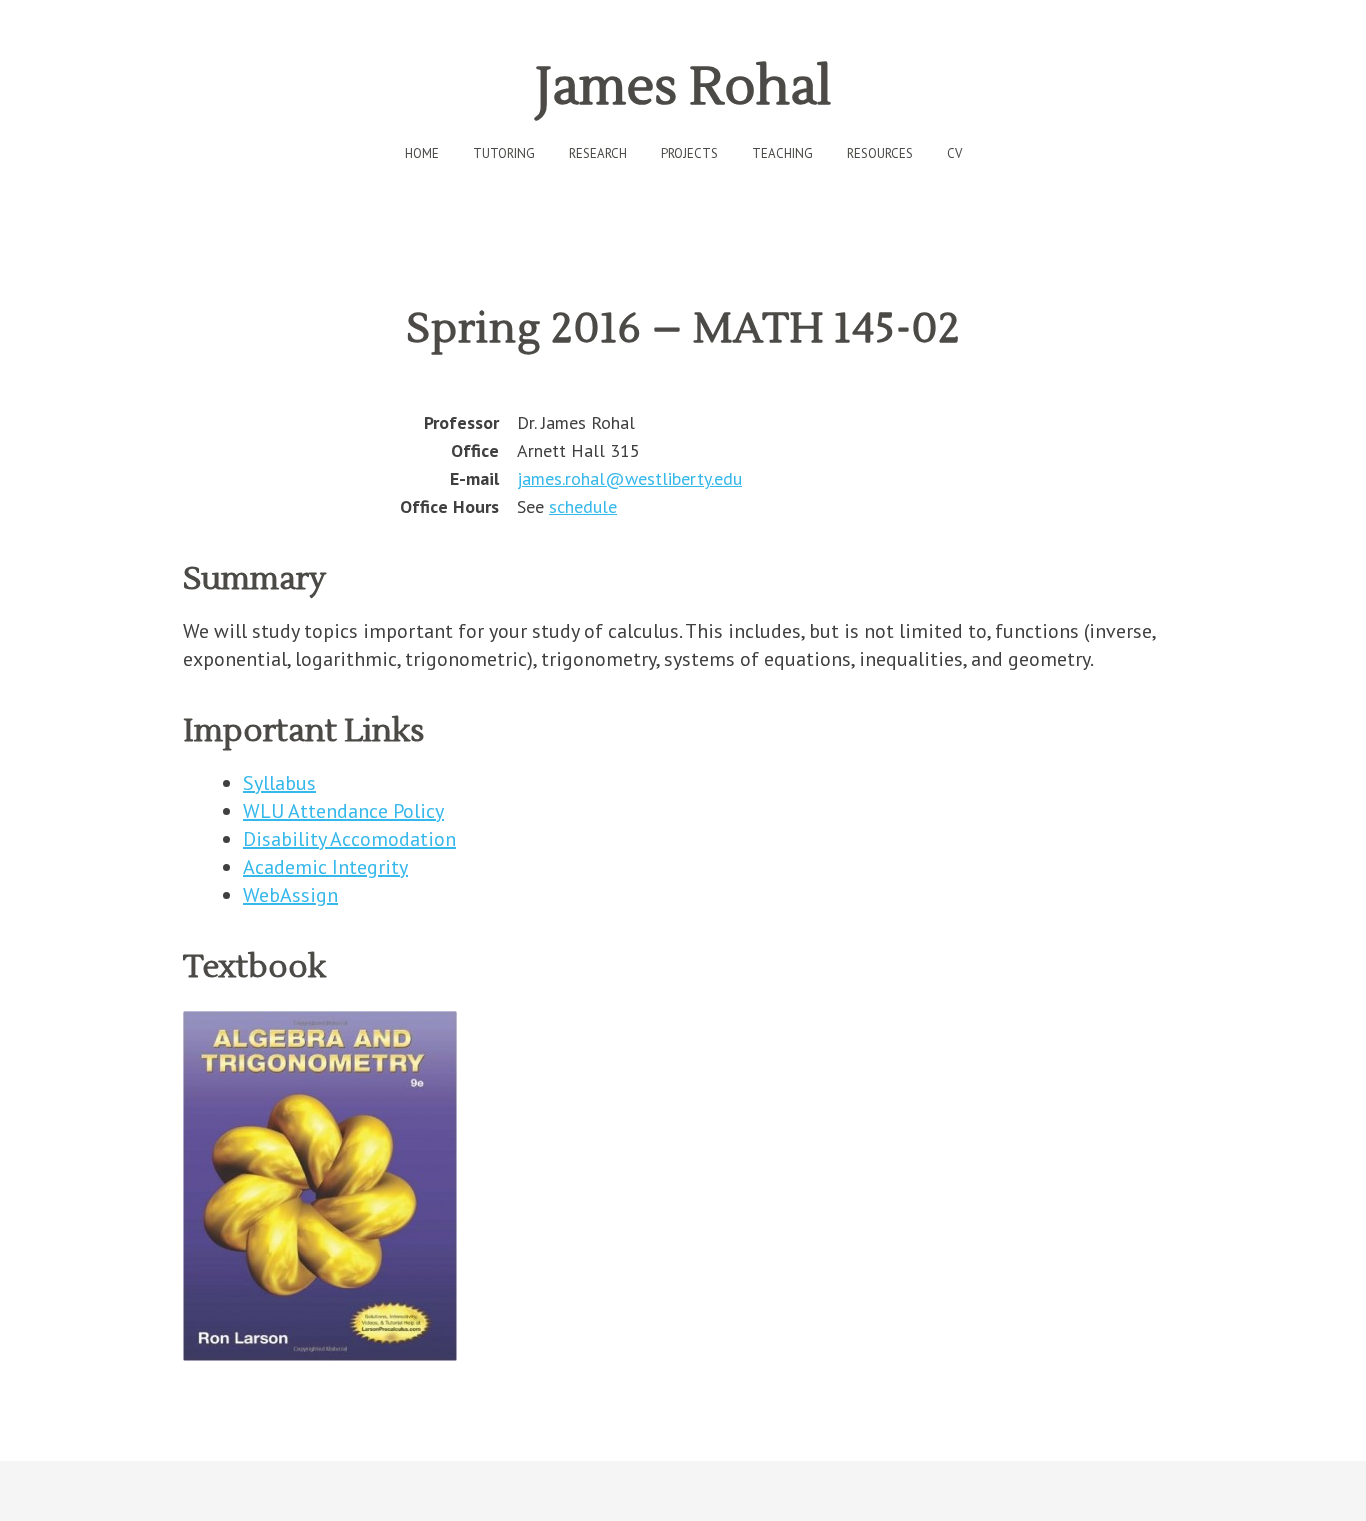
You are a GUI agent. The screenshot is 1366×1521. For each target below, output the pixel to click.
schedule (583, 506)
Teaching (782, 153)
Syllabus (279, 783)
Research (598, 153)
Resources (880, 153)
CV (954, 153)
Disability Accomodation (349, 839)
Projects (689, 153)
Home (422, 153)
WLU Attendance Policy (343, 811)
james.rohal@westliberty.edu (629, 478)
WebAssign (290, 895)
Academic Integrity (325, 867)
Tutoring (504, 153)
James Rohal (683, 87)
